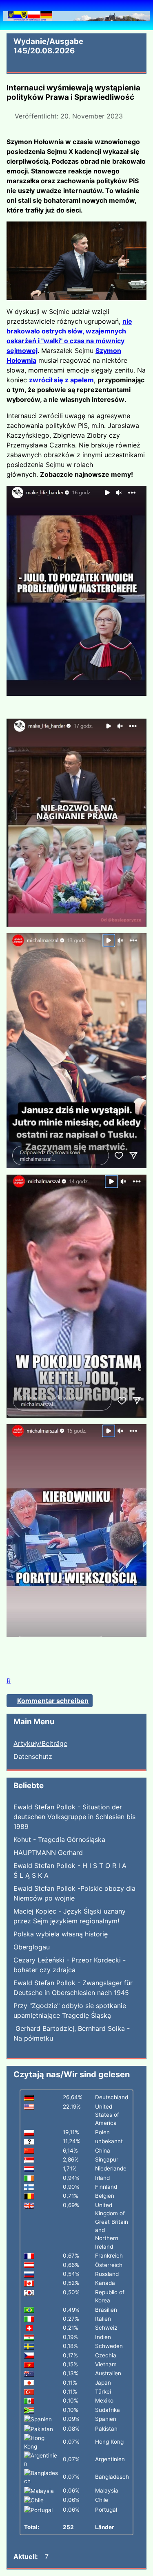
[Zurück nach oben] (143, 2566)
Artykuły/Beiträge (40, 1743)
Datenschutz (33, 1756)
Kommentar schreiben (53, 1701)
